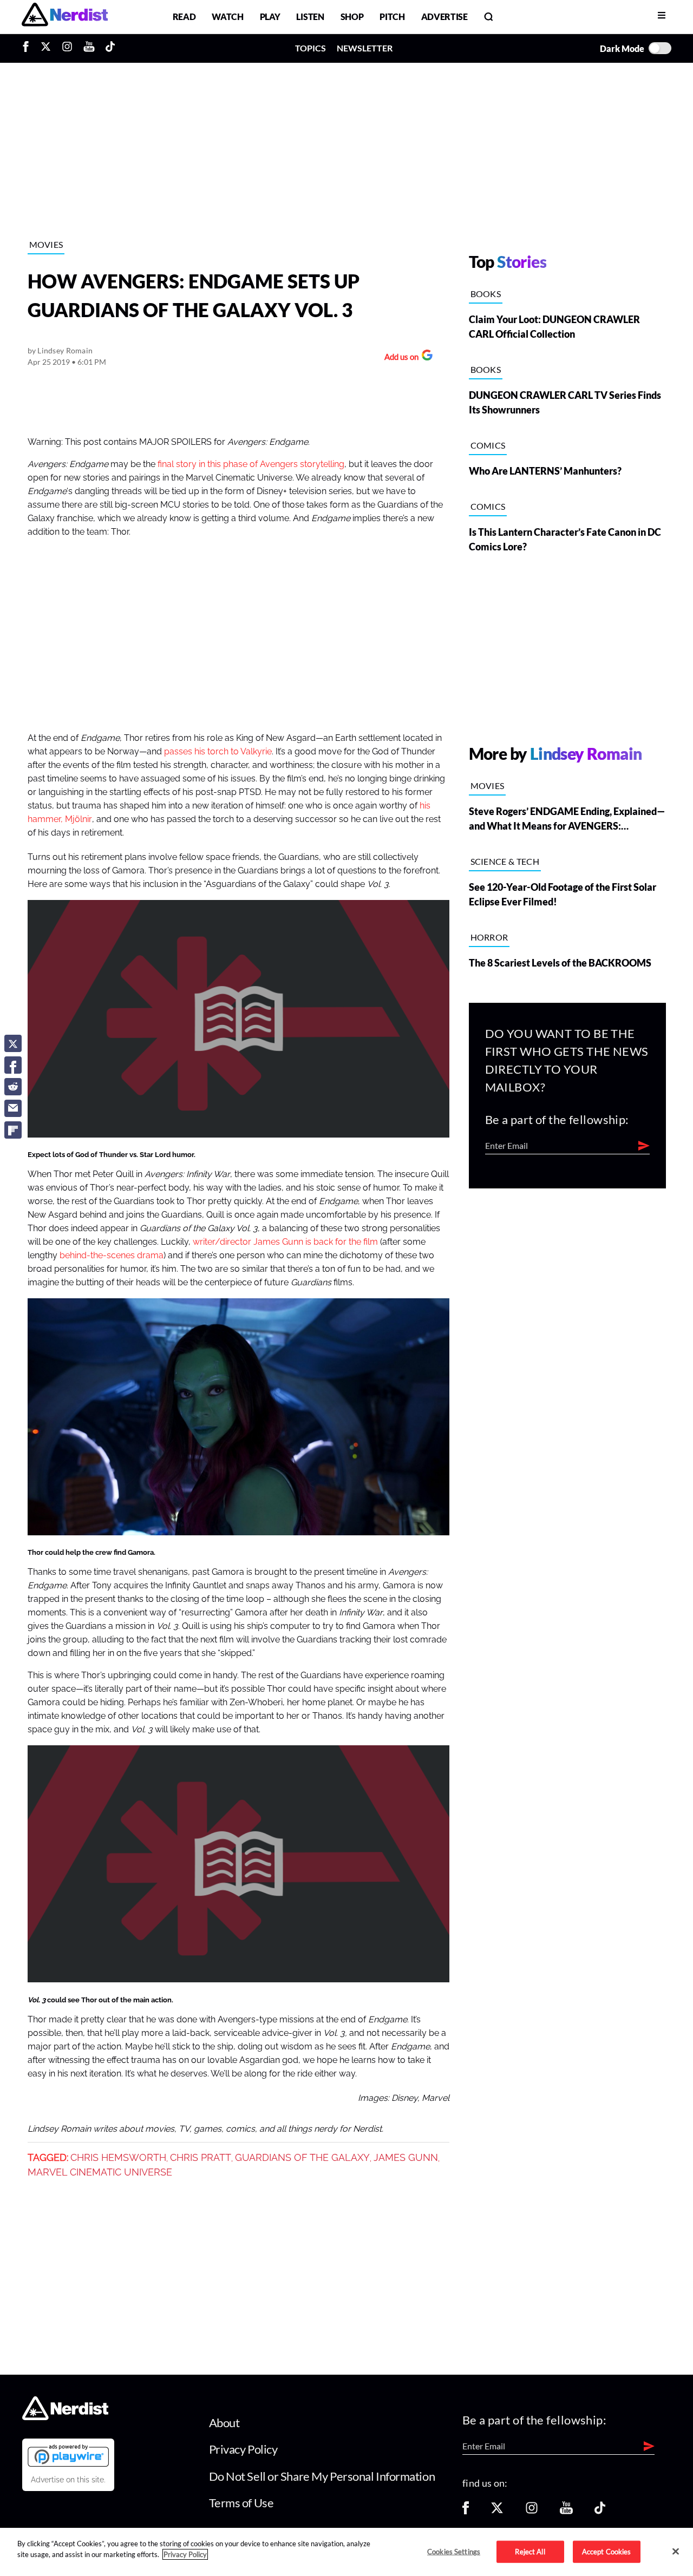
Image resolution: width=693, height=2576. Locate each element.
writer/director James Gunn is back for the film (285, 1242)
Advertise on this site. (68, 2480)
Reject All (530, 2551)
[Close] (676, 2551)
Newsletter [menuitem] (365, 48)
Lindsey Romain (65, 350)
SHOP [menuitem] (352, 17)
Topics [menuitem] (310, 48)
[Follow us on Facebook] (466, 2511)
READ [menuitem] (184, 17)
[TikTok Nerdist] (110, 48)
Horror (489, 937)
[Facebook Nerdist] (28, 48)
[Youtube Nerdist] (89, 48)
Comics (488, 445)
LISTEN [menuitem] (310, 17)
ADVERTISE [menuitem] (444, 17)
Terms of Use (241, 2503)
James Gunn (406, 2158)
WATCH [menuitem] (227, 17)
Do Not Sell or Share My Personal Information (322, 2476)
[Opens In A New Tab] (68, 2455)
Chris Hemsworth (118, 2158)
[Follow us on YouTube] (566, 2511)
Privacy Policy (243, 2449)
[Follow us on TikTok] (600, 2511)
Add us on (399, 358)
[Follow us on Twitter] (497, 2511)
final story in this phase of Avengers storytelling (251, 464)
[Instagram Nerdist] (67, 48)
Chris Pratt (201, 2158)
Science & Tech (505, 861)
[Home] (65, 2417)
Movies (46, 244)
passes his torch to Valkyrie (218, 752)
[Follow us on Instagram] (532, 2511)
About (224, 2423)
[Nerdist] (65, 17)
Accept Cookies (607, 2551)
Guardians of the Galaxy (302, 2158)
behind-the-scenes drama (112, 1256)
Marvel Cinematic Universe (100, 2172)
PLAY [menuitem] (270, 17)
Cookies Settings (454, 2551)
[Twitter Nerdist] (46, 48)
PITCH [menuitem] (392, 17)
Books (486, 294)
